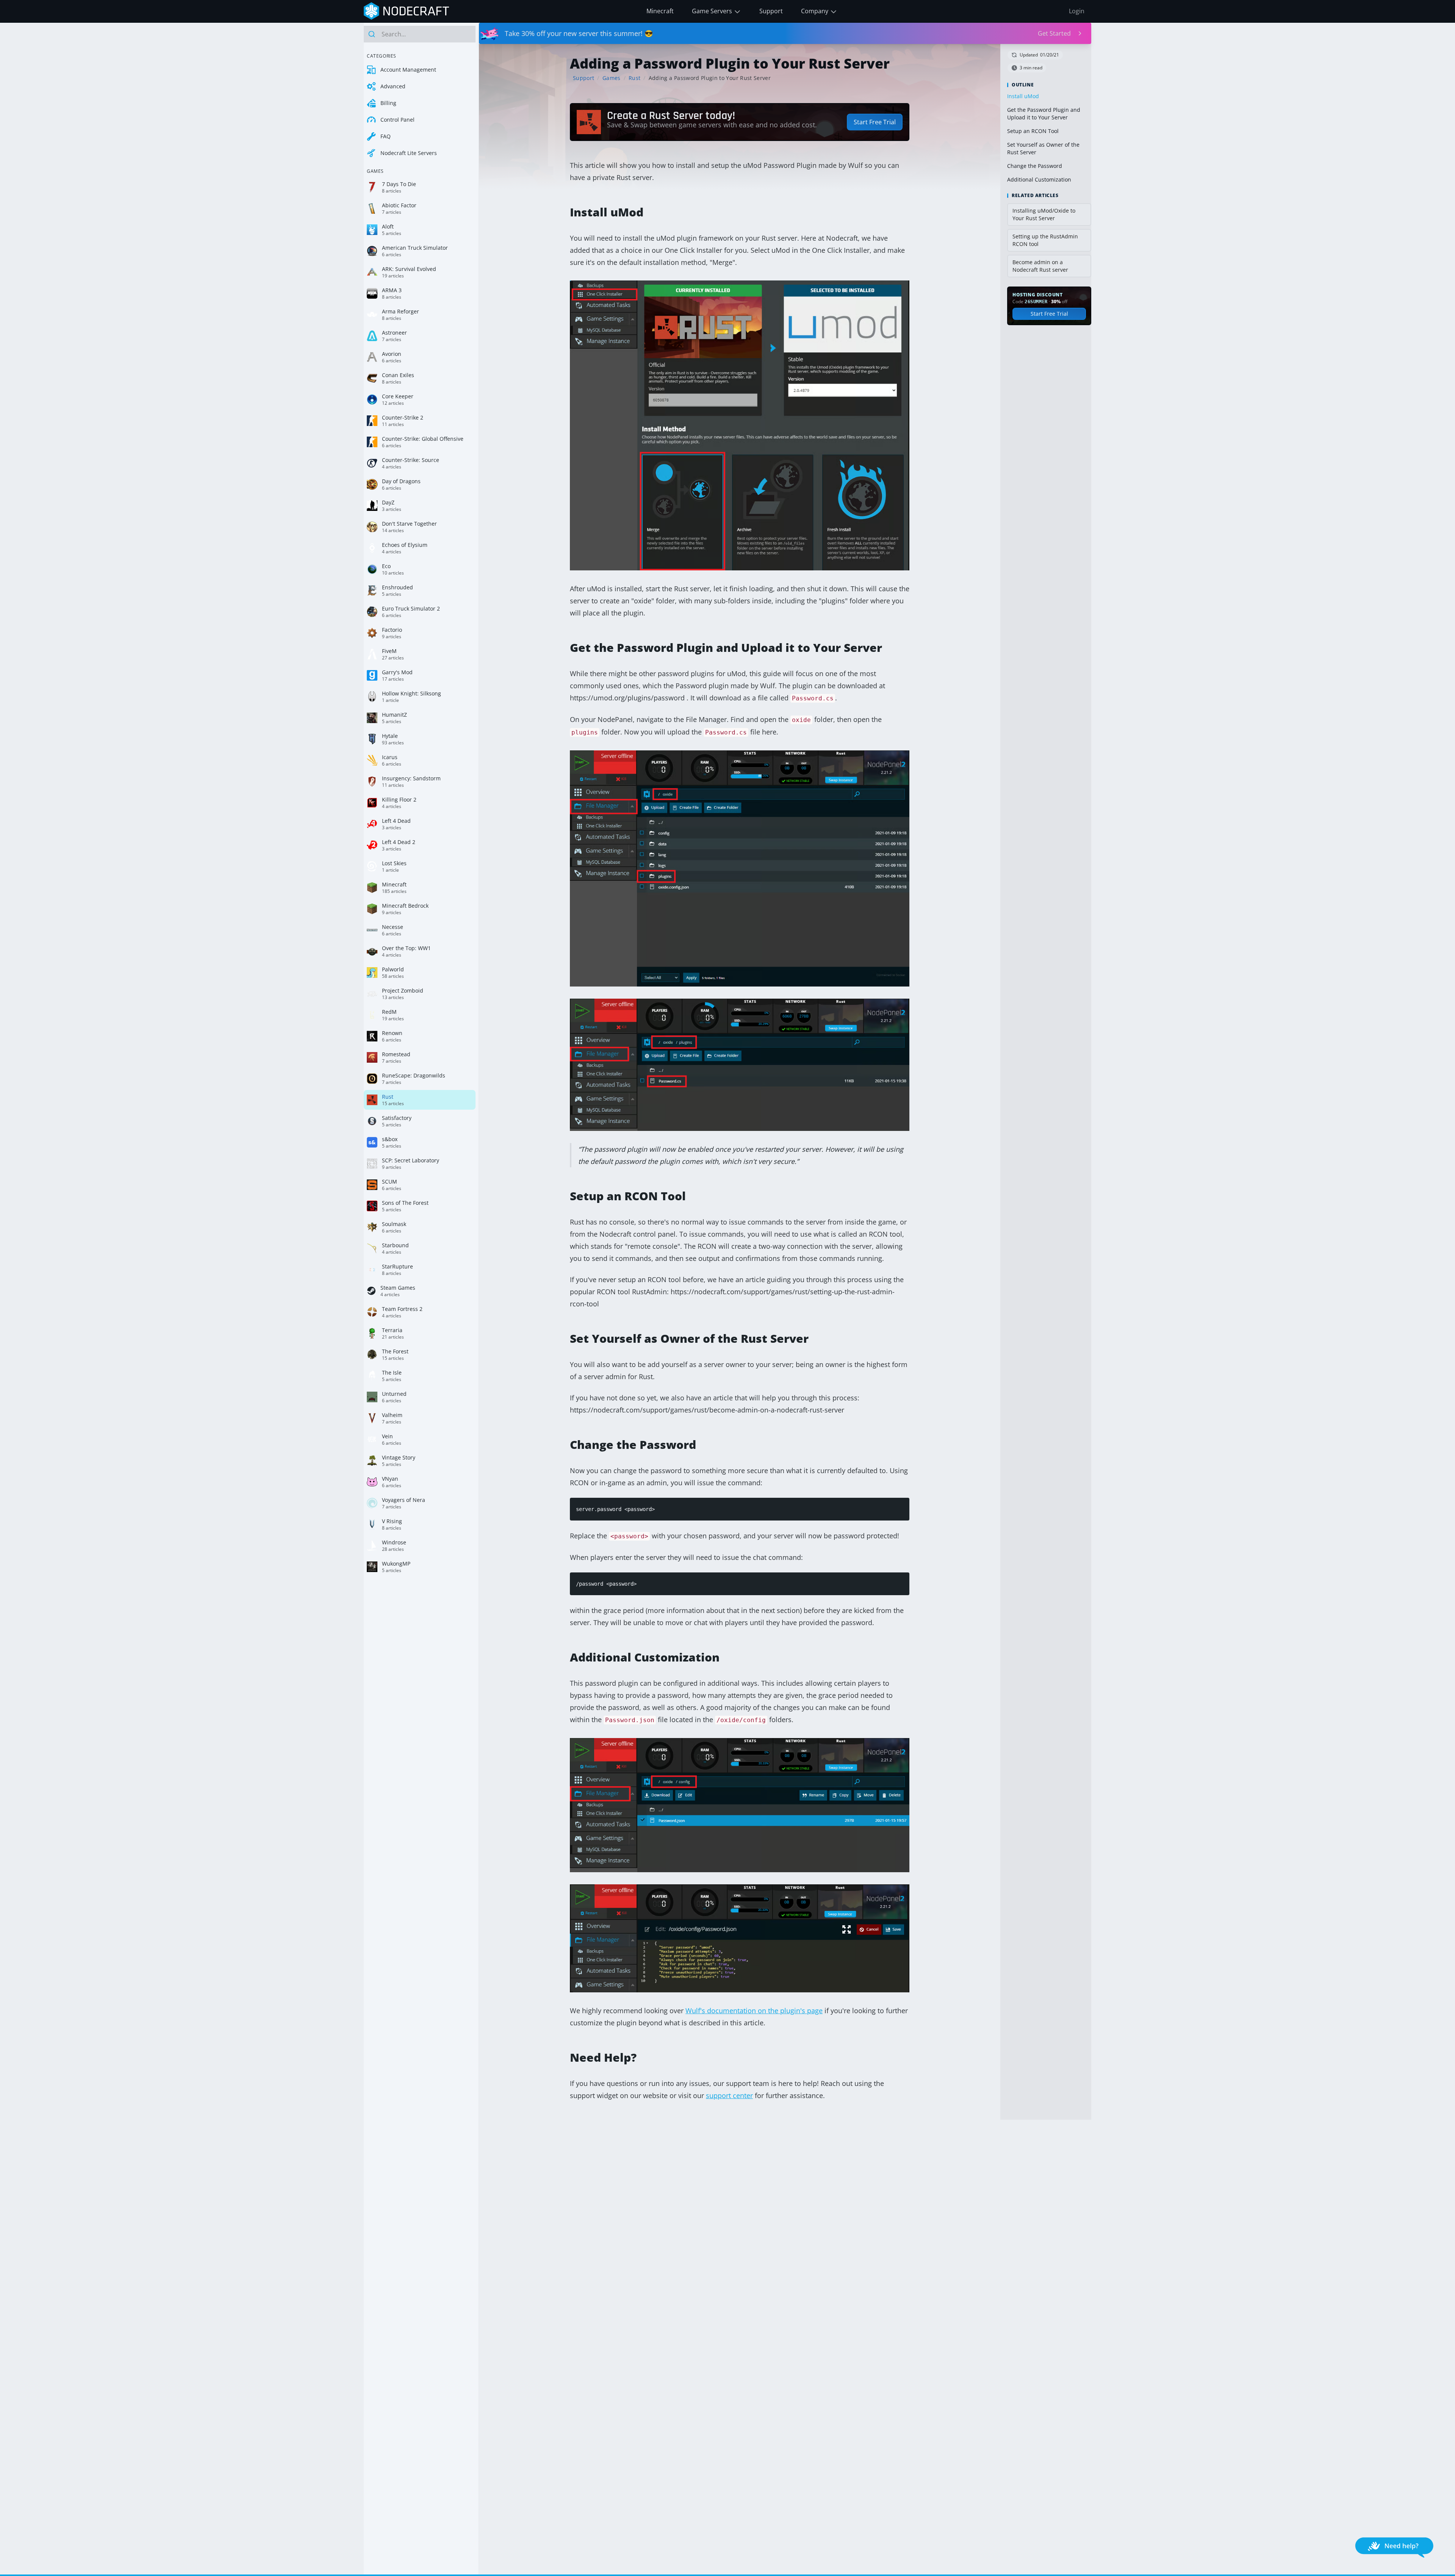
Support (771, 11)
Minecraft (660, 11)
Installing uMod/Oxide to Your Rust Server (1044, 214)
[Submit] (373, 34)
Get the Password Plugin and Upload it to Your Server (1044, 114)
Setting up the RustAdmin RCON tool (1045, 240)
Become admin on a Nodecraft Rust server (1040, 266)
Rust (634, 78)
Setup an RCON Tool (1033, 131)
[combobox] (420, 34)
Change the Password (1035, 166)
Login (1077, 11)
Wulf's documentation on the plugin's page (754, 2011)
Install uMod (1023, 96)
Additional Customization (1039, 179)
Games (612, 78)
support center (729, 2095)
